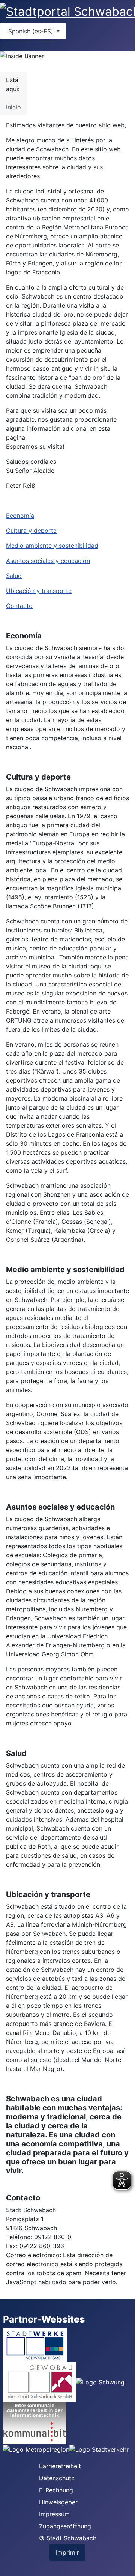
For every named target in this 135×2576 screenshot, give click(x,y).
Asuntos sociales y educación (48, 561)
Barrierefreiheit (60, 2466)
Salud (14, 576)
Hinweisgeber (58, 2502)
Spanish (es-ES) (31, 31)
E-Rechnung (56, 2490)
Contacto (19, 606)
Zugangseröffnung (65, 2526)
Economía (20, 516)
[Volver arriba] (126, 2567)
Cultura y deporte (31, 531)
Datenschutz (57, 2478)
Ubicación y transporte (39, 591)
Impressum (54, 2514)
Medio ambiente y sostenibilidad (52, 546)
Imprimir (67, 2552)
